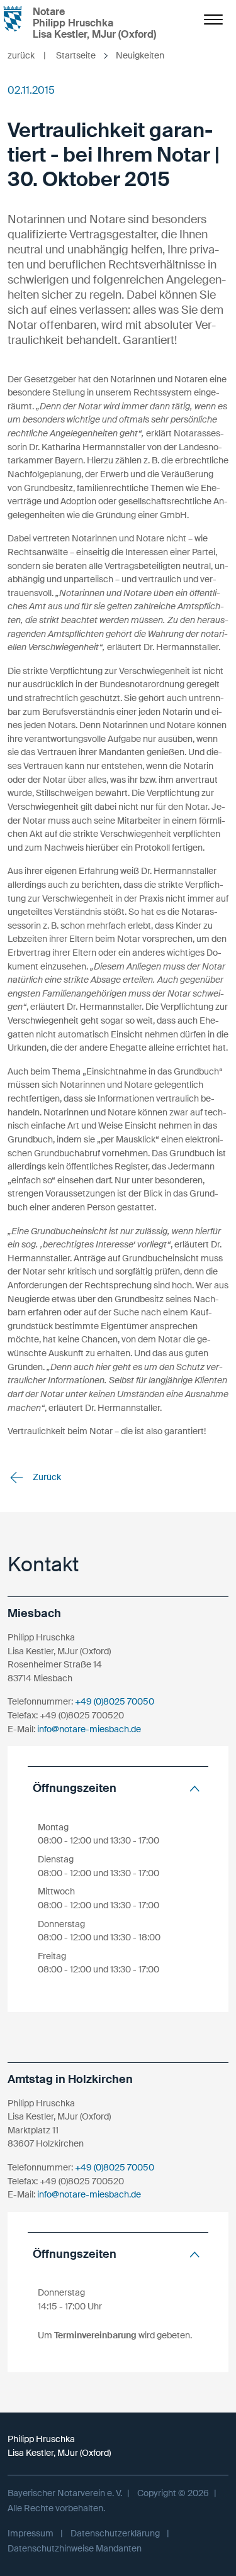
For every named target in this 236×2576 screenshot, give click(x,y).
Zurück (46, 1477)
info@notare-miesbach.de (89, 1729)
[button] (118, 1788)
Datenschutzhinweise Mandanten (75, 2548)
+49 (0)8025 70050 (115, 1701)
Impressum (31, 2533)
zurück (27, 55)
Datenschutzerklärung (115, 2533)
